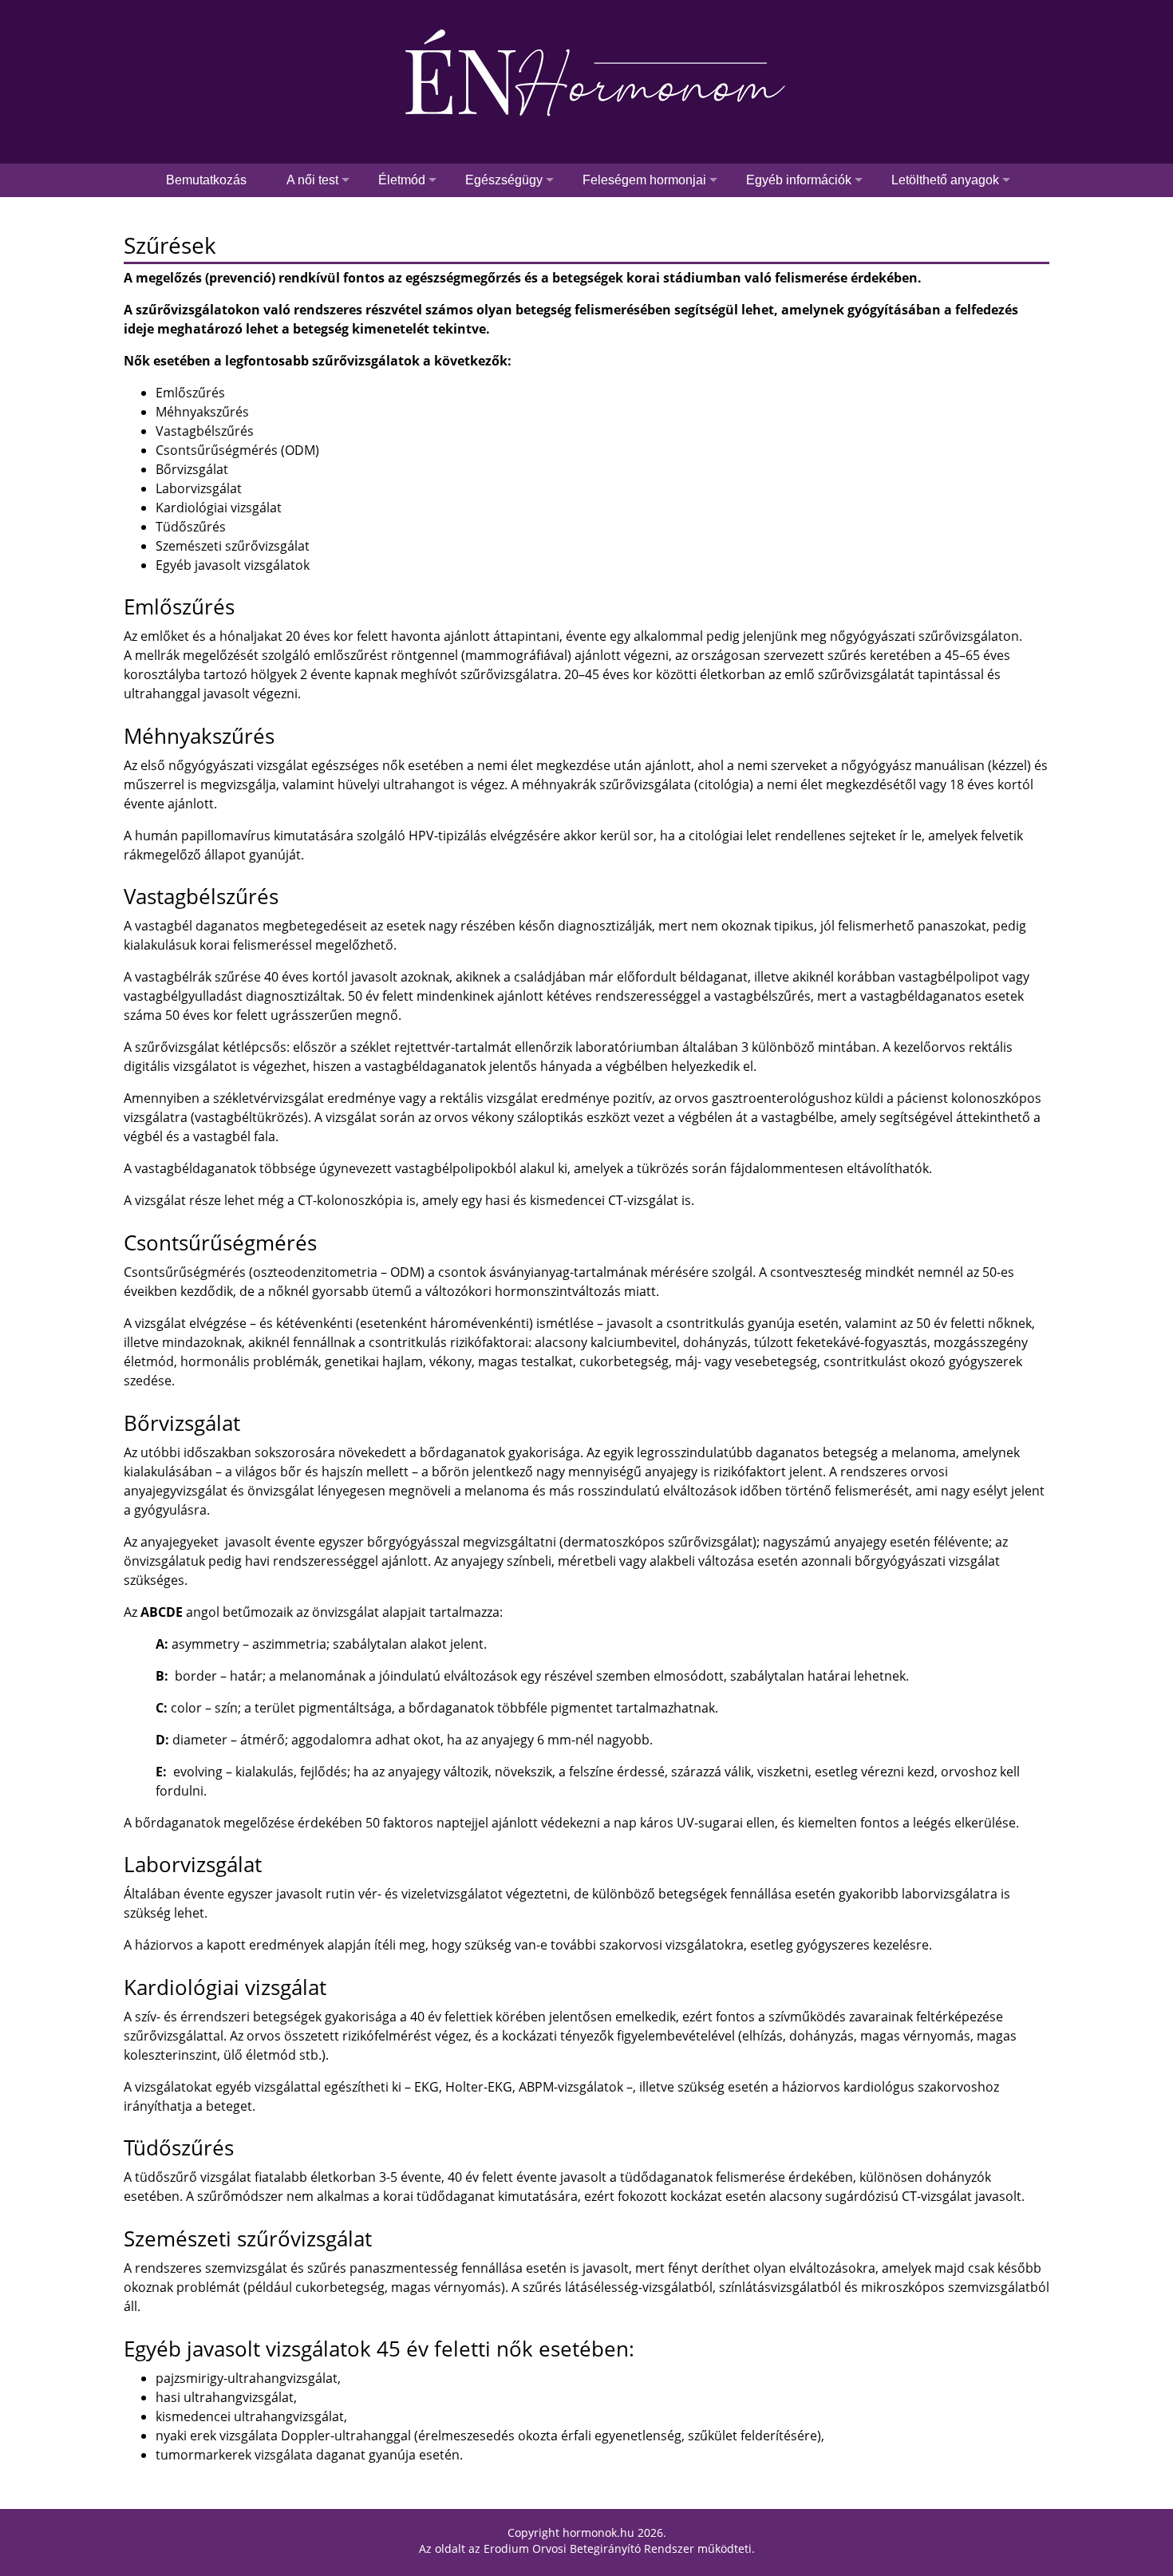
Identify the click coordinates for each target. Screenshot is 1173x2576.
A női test (312, 180)
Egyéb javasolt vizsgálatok (233, 565)
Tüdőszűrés (191, 527)
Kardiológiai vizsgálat (219, 508)
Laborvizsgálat (199, 488)
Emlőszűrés (190, 393)
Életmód (402, 180)
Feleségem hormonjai (644, 180)
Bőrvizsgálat (192, 469)
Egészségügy (504, 180)
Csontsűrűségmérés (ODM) (237, 450)
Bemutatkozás (206, 180)
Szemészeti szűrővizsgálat (233, 546)
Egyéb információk (799, 180)
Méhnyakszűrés (202, 412)
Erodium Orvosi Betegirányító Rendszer (589, 2548)
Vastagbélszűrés (205, 431)
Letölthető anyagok (945, 180)
